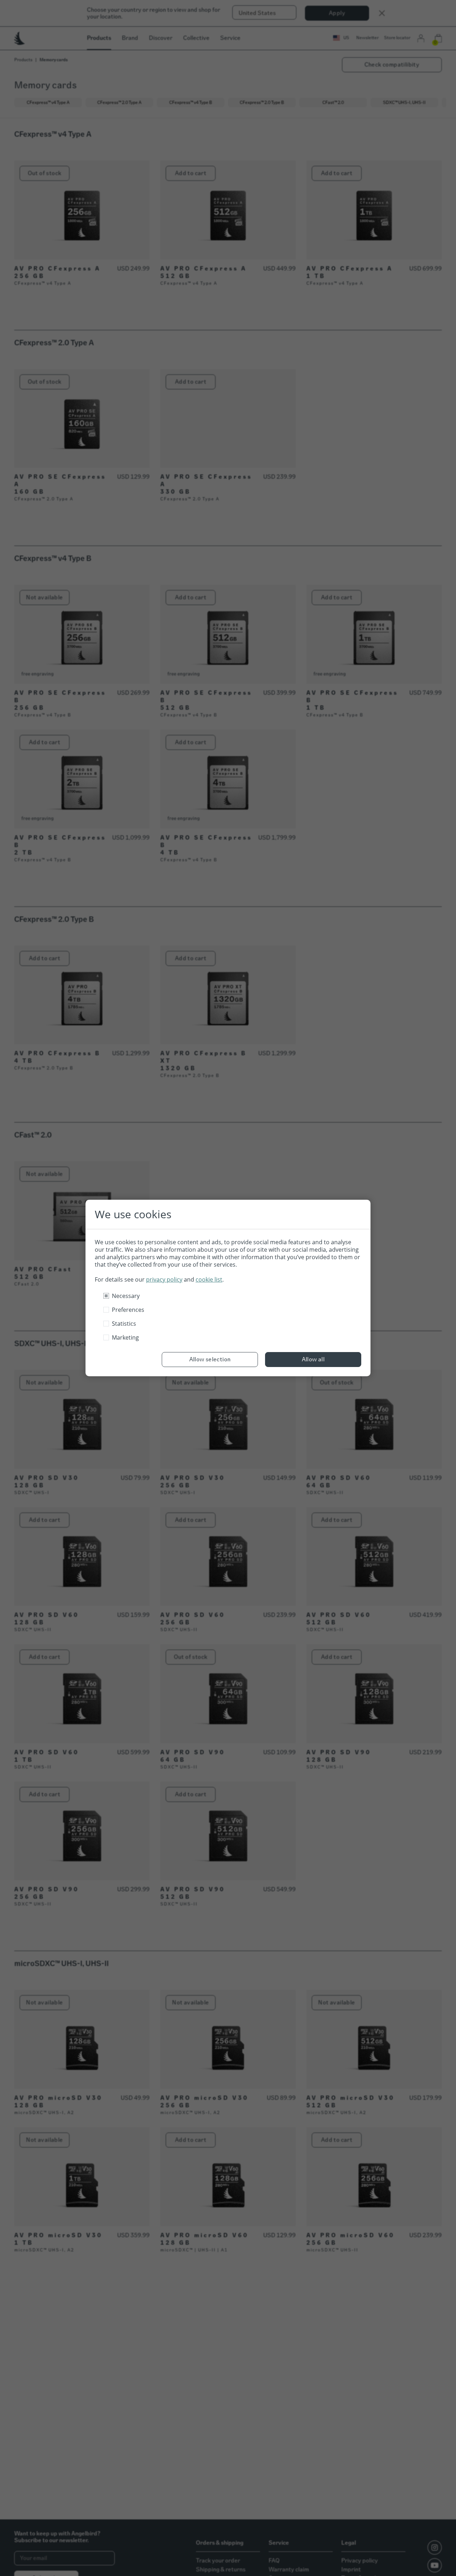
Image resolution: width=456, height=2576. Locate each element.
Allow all (313, 1359)
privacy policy (164, 1279)
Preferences (128, 1310)
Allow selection (210, 1359)
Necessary (126, 1296)
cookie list (209, 1279)
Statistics (124, 1324)
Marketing (125, 1337)
